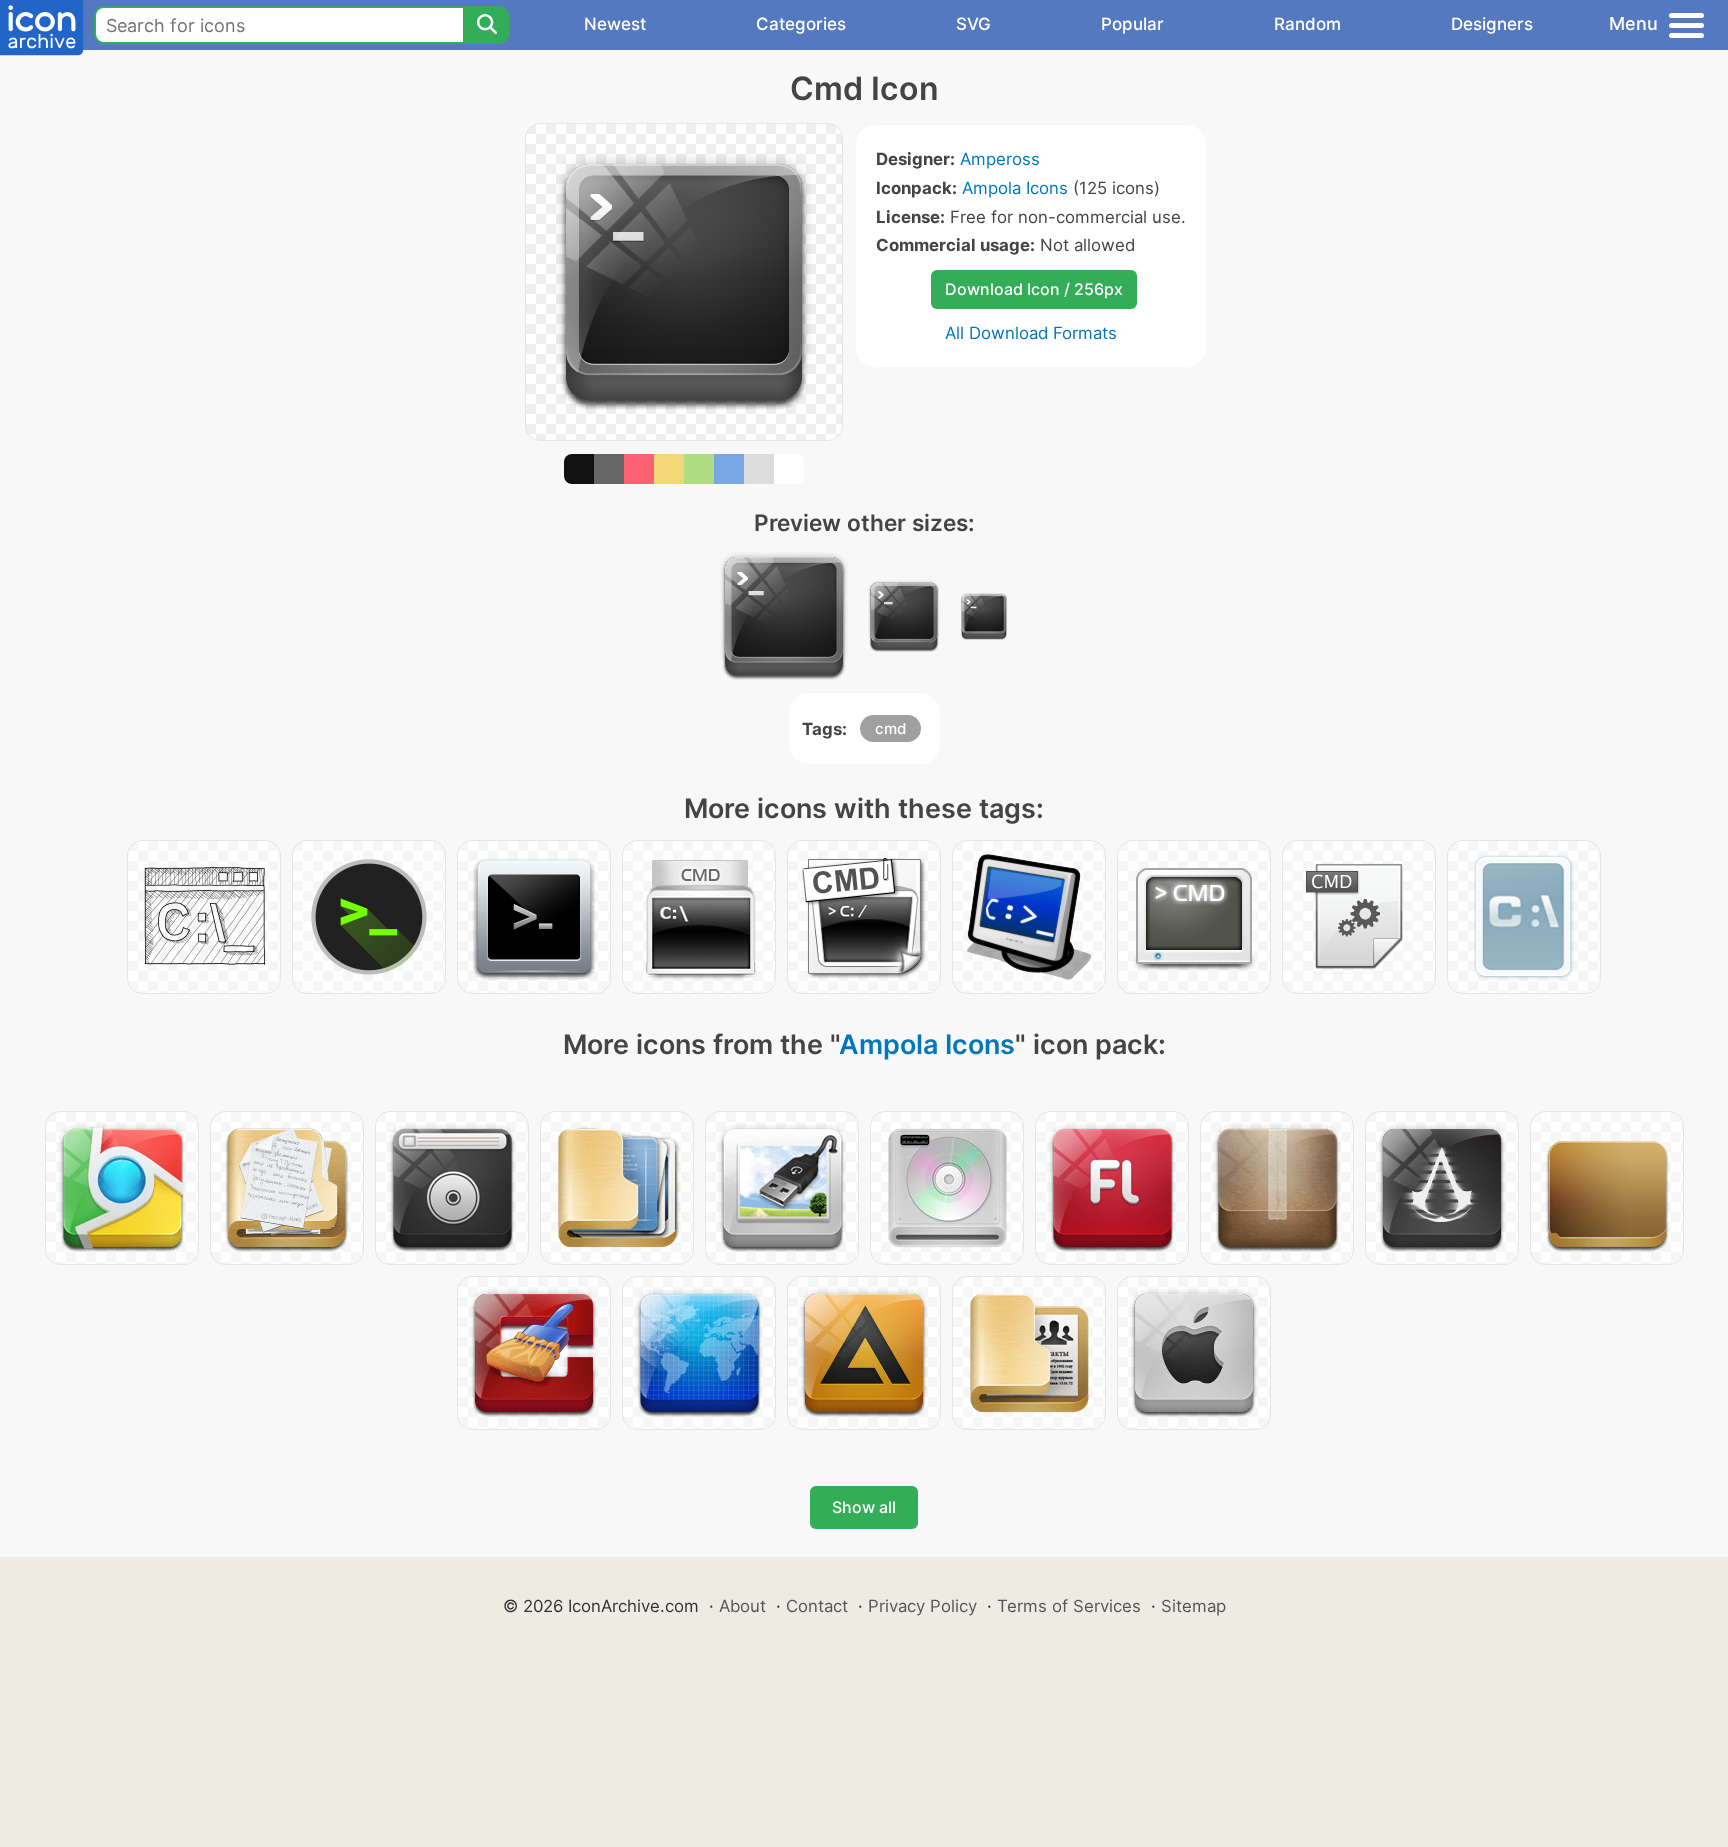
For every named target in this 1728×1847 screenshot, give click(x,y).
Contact (817, 1606)
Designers (1492, 24)
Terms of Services (1069, 1606)
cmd (890, 728)
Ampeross (1000, 159)
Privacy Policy (922, 1606)
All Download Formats (1031, 333)
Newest (615, 24)
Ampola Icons (1015, 188)
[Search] (486, 25)
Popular (1132, 24)
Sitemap (1193, 1606)
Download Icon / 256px (1034, 289)
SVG (973, 24)
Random (1307, 24)
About (742, 1606)
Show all (864, 1507)
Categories (801, 24)
